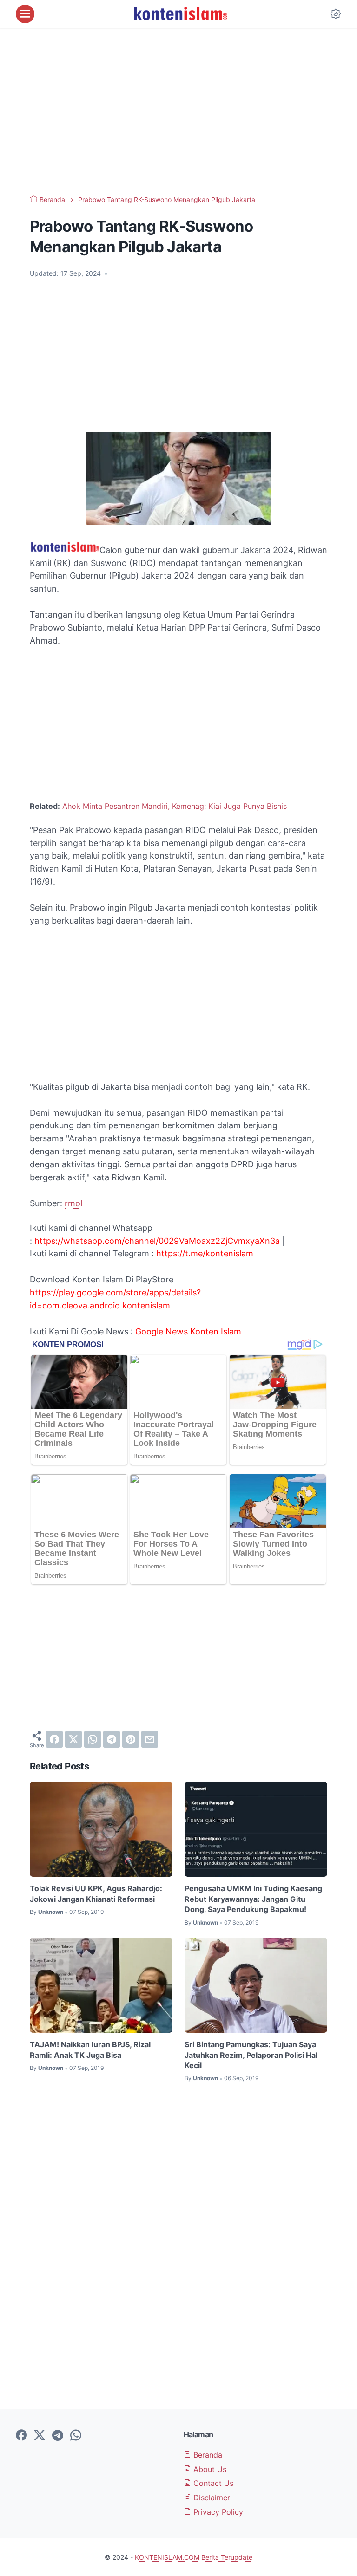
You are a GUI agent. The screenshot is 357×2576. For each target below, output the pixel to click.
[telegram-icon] (58, 2436)
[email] (150, 1739)
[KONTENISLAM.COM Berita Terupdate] (180, 14)
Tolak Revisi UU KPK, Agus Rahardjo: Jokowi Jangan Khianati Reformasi (96, 1893)
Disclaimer (211, 2498)
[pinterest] (131, 1739)
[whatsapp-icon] (76, 2436)
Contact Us (212, 2483)
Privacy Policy (217, 2512)
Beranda (207, 2455)
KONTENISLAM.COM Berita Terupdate (194, 2557)
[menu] (25, 14)
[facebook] (54, 1739)
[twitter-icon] (40, 2436)
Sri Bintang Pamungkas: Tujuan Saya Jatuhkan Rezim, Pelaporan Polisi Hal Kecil (251, 2055)
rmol (73, 1203)
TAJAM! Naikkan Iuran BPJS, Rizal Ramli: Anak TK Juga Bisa (90, 2049)
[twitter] (73, 1739)
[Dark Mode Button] (336, 14)
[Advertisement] (178, 111)
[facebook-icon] (21, 2436)
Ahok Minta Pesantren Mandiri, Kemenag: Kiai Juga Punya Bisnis (175, 806)
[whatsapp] (93, 1739)
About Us (209, 2469)
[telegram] (112, 1739)
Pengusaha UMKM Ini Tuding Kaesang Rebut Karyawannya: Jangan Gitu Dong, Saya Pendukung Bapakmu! (253, 1899)
